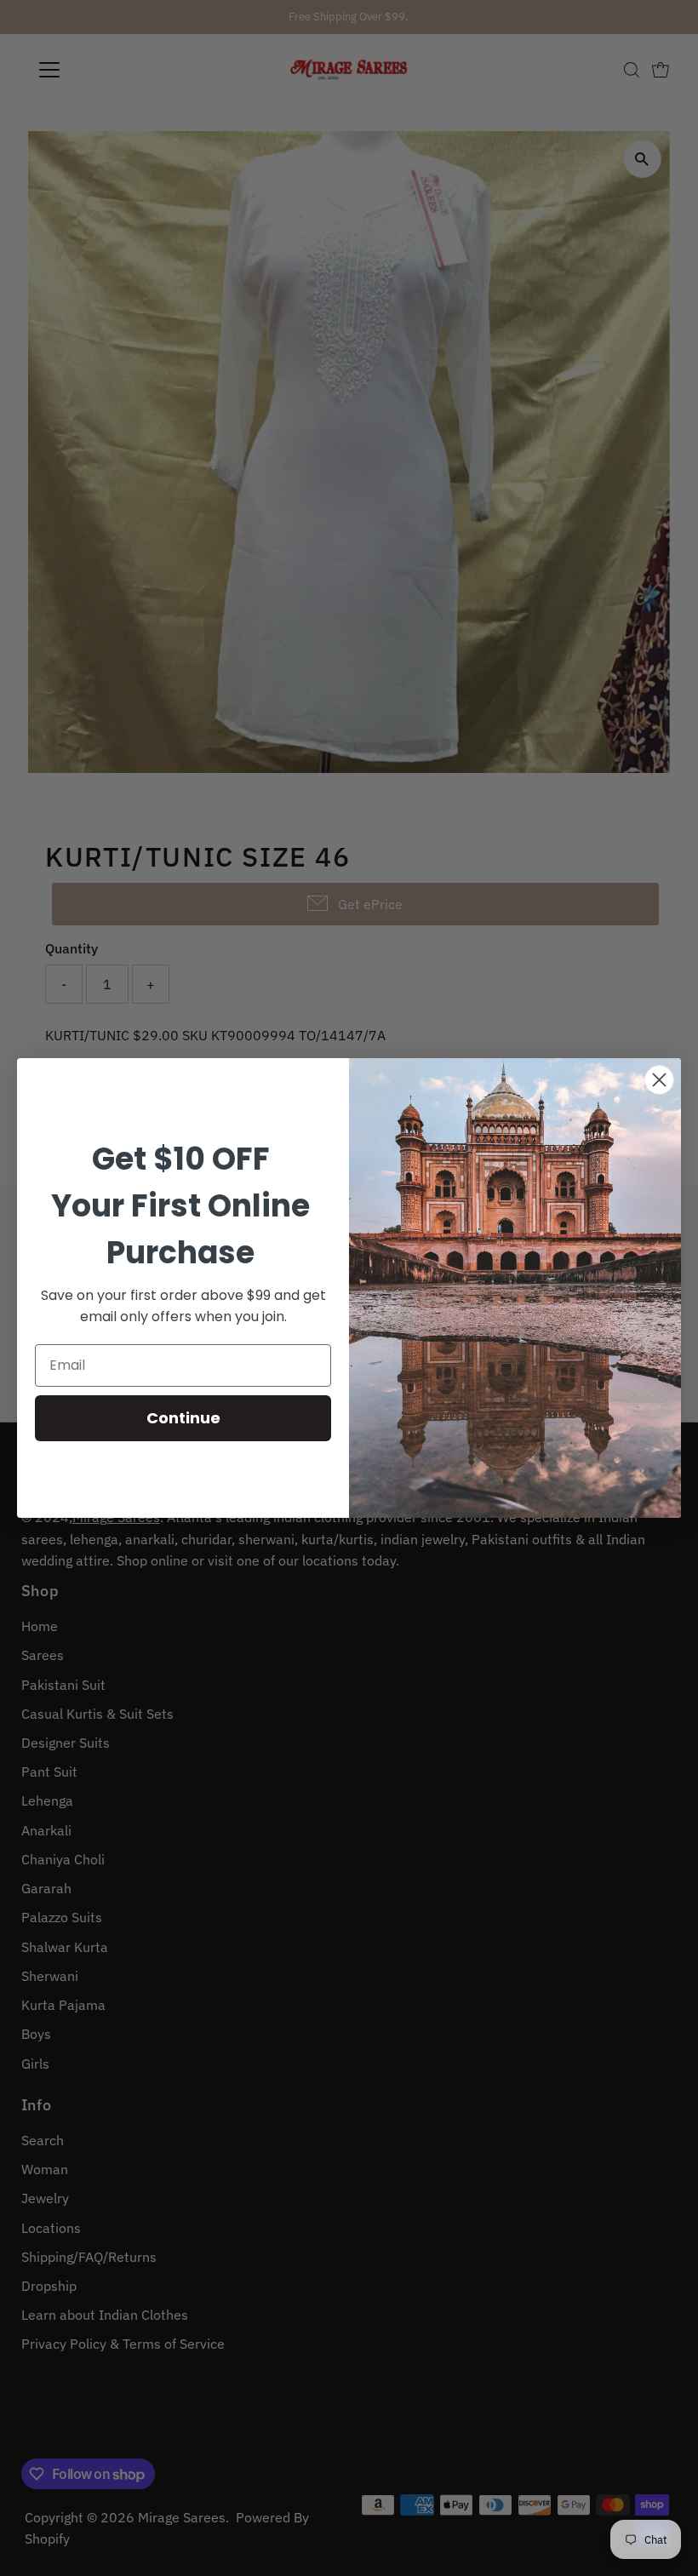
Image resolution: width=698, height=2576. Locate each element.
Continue (183, 1418)
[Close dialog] (659, 1080)
